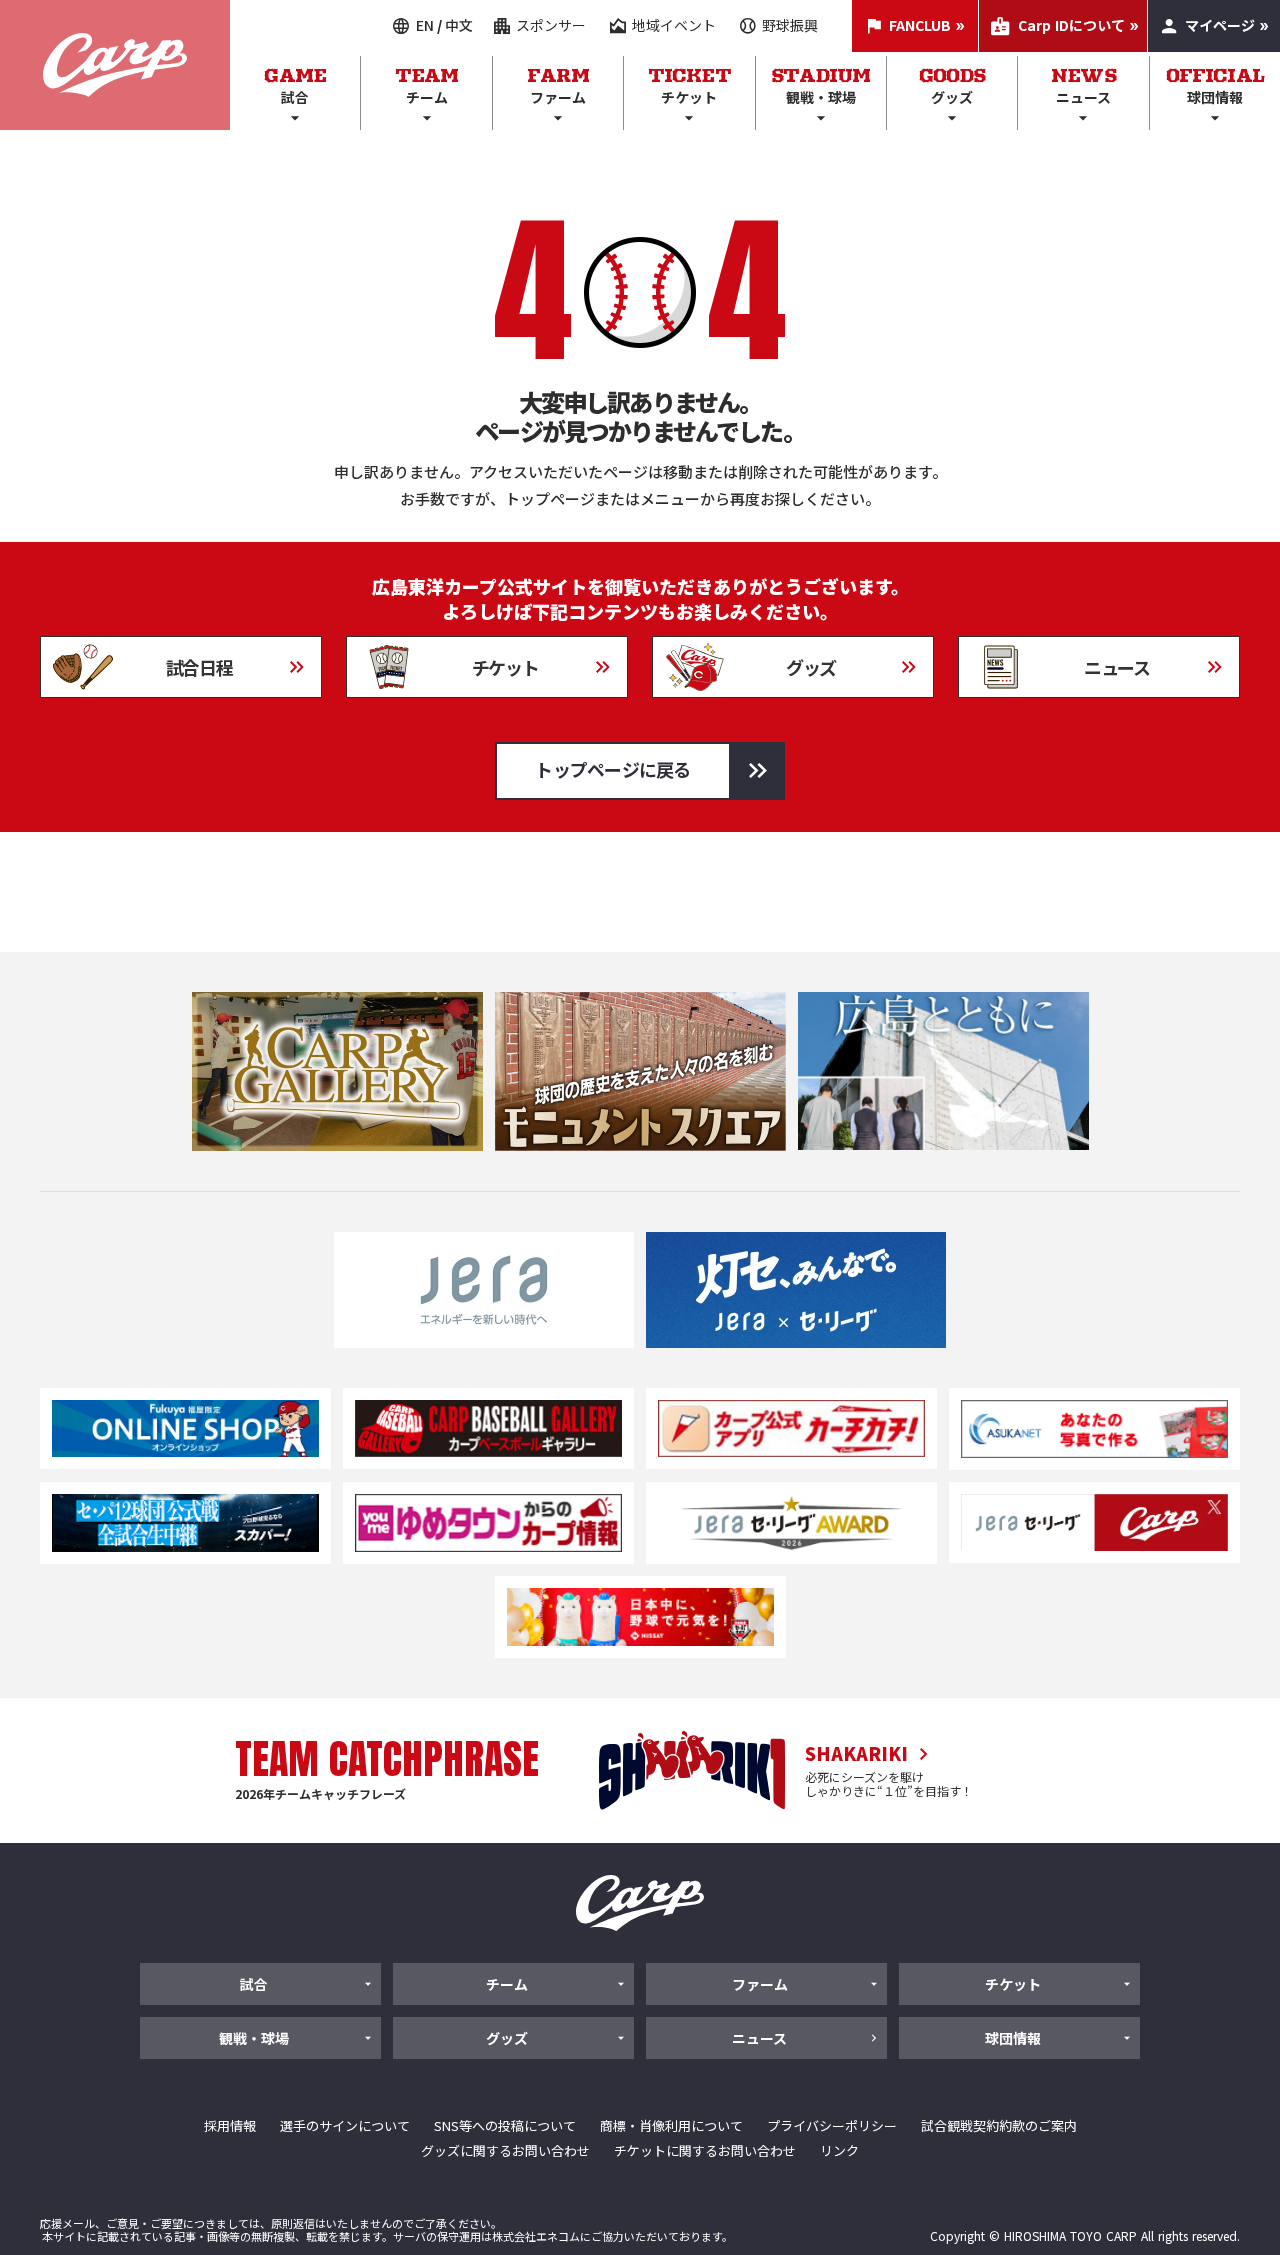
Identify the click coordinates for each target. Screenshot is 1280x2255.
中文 (459, 25)
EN (425, 25)
